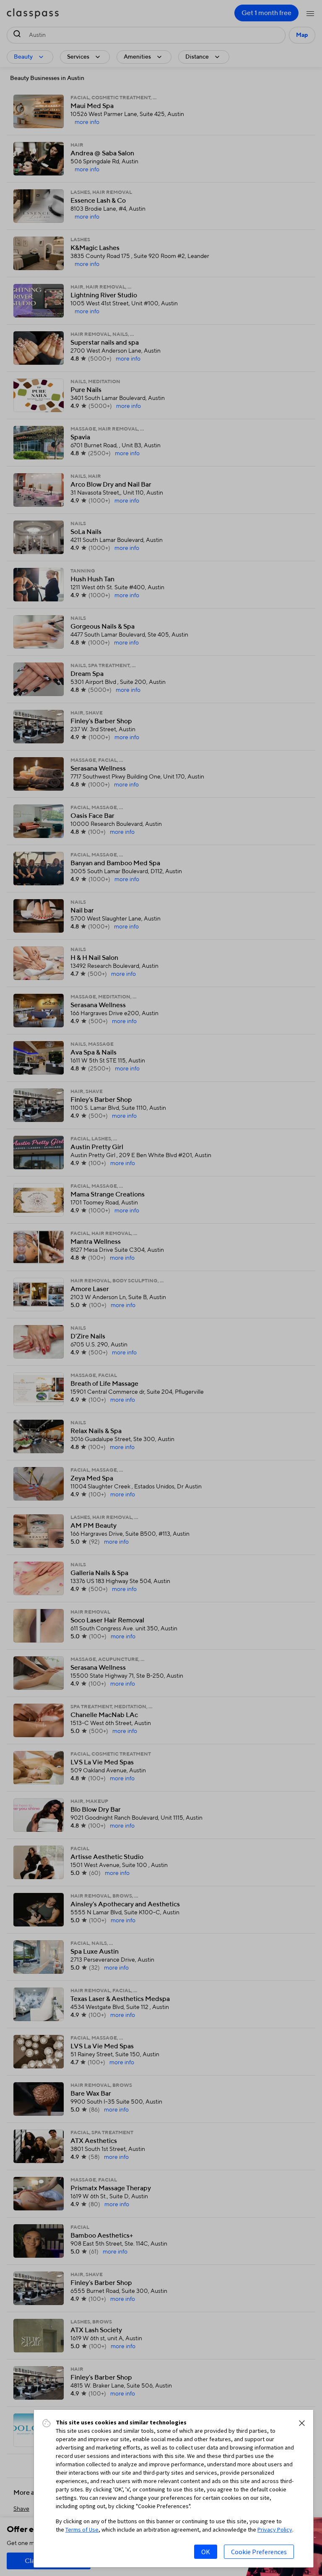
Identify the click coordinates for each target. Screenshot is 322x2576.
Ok (206, 2552)
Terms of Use (82, 2530)
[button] (302, 2423)
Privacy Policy (275, 2530)
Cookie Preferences (259, 2552)
